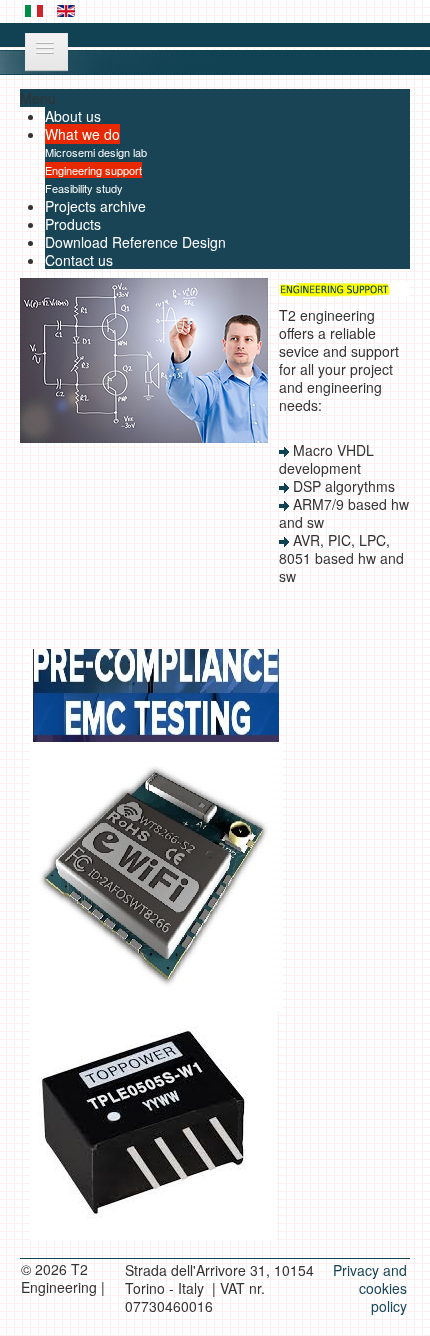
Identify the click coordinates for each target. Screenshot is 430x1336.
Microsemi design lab (96, 152)
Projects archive (95, 206)
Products (73, 224)
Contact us (79, 260)
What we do (82, 134)
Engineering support (93, 170)
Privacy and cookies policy (370, 1288)
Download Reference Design (135, 242)
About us (73, 116)
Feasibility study (84, 188)
